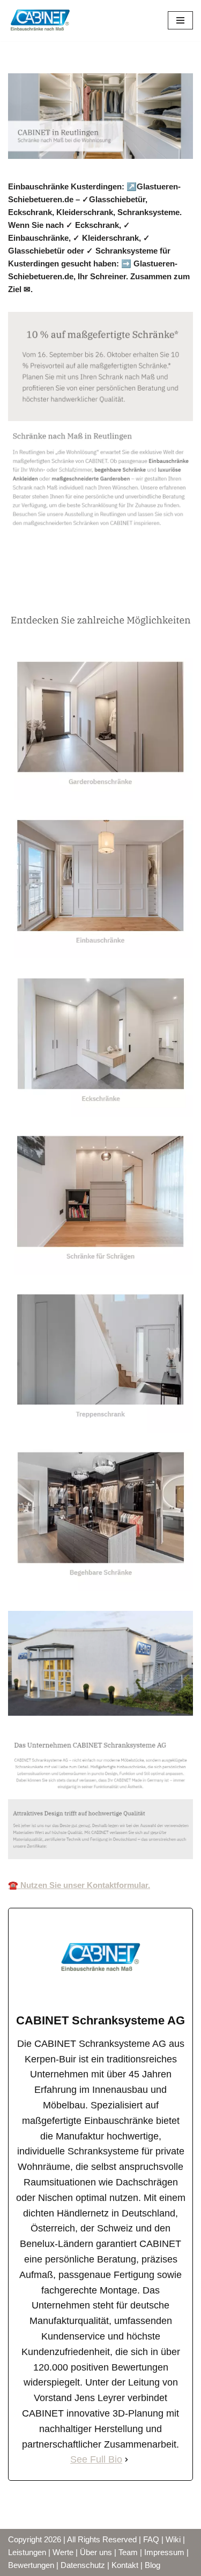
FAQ (151, 2539)
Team (128, 2552)
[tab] (44, 590)
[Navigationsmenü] (180, 20)
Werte (63, 2552)
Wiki (173, 2539)
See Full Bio (96, 2459)
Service (113, 590)
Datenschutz (83, 2565)
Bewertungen (31, 2565)
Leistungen (27, 2552)
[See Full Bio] (126, 2460)
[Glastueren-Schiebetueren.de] (40, 21)
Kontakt (125, 2565)
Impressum (164, 2552)
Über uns (96, 2552)
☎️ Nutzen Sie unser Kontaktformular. (79, 1885)
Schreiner (44, 590)
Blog (152, 2565)
